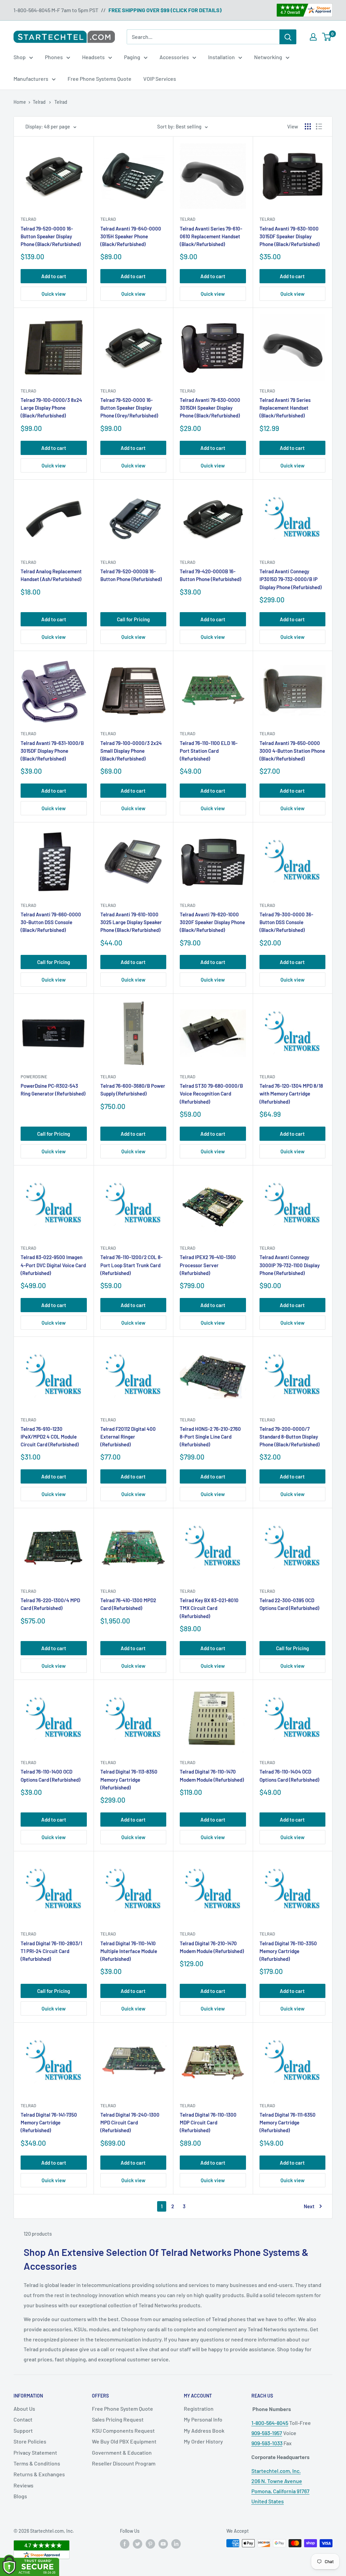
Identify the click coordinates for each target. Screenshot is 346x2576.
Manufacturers (31, 79)
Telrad (28, 219)
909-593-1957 (267, 2433)
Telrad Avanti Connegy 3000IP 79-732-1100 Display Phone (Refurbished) (290, 1265)
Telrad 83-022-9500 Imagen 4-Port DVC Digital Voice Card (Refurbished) (53, 1265)
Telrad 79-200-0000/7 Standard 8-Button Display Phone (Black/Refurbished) (290, 1437)
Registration (199, 2409)
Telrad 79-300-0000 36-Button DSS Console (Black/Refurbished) (286, 922)
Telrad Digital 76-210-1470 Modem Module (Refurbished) (212, 1947)
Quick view (54, 294)
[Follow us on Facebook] (125, 2544)
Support (23, 2430)
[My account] (313, 37)
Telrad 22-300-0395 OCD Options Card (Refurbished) (289, 1604)
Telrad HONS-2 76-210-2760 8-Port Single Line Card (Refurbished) (210, 1437)
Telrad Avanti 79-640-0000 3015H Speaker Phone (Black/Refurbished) (131, 236)
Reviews (23, 2485)
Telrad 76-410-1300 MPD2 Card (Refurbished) (128, 1604)
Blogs (20, 2496)
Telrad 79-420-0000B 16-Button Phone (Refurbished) (211, 575)
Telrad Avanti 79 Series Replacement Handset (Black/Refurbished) (285, 408)
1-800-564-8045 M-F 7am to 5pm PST (56, 10)
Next (309, 2206)
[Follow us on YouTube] (163, 2544)
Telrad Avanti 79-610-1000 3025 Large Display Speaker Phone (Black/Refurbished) (131, 922)
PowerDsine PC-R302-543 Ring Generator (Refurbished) (53, 1090)
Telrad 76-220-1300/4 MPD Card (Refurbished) (50, 1604)
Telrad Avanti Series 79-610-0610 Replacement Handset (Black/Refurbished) (211, 236)
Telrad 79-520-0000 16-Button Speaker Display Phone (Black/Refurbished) (51, 236)
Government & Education (122, 2452)
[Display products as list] (319, 126)
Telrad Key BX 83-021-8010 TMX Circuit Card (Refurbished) (209, 1608)
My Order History (203, 2441)
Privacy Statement (35, 2452)
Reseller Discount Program (124, 2463)
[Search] (288, 37)
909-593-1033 (267, 2443)
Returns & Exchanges (39, 2474)
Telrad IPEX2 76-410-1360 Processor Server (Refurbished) (208, 1265)
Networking (268, 57)
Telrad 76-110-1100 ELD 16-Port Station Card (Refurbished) (209, 751)
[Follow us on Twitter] (138, 2544)
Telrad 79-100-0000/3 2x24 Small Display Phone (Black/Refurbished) (131, 751)
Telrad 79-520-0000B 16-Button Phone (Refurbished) (131, 575)
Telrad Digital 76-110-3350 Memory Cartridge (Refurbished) (288, 1951)
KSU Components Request (123, 2430)
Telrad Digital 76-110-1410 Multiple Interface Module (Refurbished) (129, 1951)
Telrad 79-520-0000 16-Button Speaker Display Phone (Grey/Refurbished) (129, 408)
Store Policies (30, 2441)
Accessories (174, 57)
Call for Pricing (133, 619)
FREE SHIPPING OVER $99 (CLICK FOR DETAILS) (165, 10)
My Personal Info (203, 2419)
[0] (327, 37)
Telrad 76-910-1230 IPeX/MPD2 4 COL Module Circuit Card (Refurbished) (50, 1437)
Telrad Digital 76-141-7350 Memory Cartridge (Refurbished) (49, 2123)
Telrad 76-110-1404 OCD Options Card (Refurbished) (289, 1775)
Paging (132, 57)
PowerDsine (34, 1077)
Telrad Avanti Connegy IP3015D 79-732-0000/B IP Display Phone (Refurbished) (291, 579)
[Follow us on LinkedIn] (176, 2544)
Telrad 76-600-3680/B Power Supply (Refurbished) (133, 1090)
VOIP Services (160, 79)
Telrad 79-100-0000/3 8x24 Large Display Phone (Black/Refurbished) (51, 408)
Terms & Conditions (37, 2463)
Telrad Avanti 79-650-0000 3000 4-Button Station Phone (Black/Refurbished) (292, 751)
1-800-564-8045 (270, 2423)
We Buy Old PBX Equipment (124, 2441)
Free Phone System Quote (122, 2409)
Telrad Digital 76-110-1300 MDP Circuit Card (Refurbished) (208, 2123)
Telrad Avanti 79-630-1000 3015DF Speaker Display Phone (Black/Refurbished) (290, 236)
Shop (20, 57)
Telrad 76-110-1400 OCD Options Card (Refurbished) (51, 1775)
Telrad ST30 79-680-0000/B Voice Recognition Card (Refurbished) (211, 1094)
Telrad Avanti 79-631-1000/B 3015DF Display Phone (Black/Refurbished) (52, 751)
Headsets (93, 57)
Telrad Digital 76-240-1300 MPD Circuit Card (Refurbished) (130, 2123)
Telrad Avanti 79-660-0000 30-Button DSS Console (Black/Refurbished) (51, 922)
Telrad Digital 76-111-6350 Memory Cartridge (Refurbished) (288, 2123)
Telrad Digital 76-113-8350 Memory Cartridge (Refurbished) (129, 1779)
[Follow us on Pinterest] (150, 2544)
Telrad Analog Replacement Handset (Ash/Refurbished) (51, 575)
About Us (24, 2409)
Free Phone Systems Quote (100, 79)
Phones (54, 57)
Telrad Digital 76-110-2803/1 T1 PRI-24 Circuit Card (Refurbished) (51, 1951)
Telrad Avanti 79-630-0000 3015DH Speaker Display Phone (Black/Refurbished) (210, 408)
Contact (23, 2419)
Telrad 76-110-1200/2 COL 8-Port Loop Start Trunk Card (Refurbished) (131, 1265)
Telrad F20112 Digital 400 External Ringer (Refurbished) (128, 1437)
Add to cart (54, 276)
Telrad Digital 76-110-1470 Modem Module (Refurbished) (212, 1775)
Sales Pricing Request (118, 2419)
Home (20, 102)
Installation (221, 57)
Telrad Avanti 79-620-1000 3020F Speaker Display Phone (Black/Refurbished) (212, 922)
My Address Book (204, 2430)
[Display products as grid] (308, 126)
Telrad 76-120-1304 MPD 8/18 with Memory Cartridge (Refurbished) (291, 1094)
